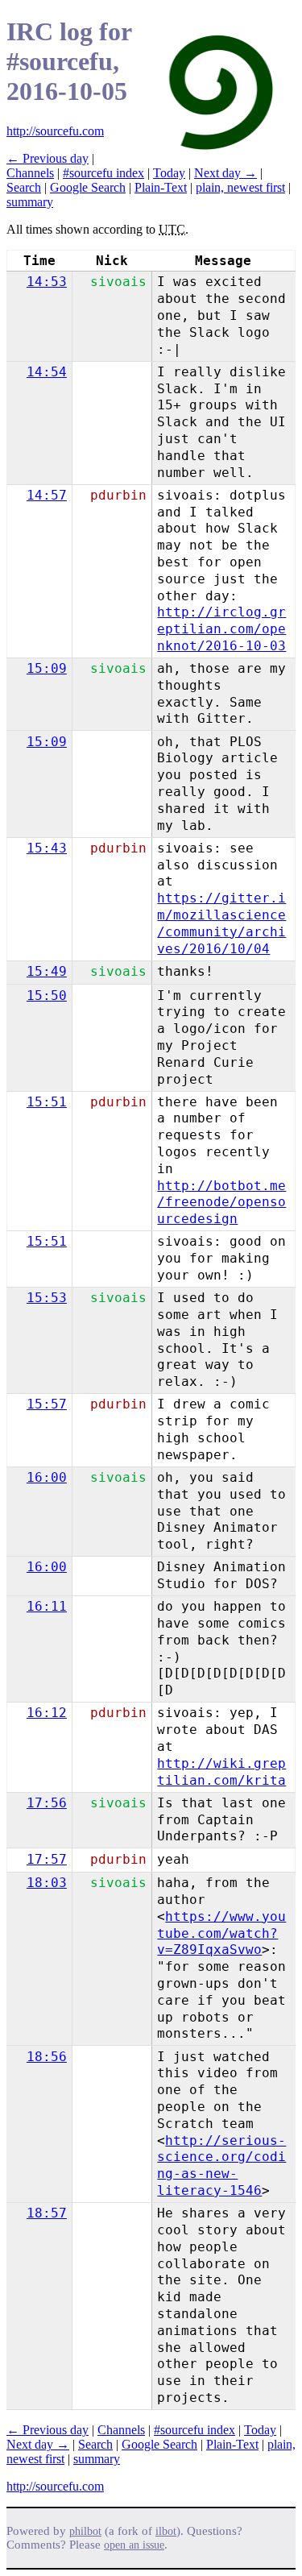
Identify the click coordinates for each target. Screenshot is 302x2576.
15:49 (47, 971)
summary (30, 202)
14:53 (47, 282)
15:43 (47, 848)
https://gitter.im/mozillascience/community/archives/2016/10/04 (221, 923)
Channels (30, 173)
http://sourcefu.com (55, 131)
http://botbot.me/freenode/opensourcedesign (221, 1203)
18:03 (47, 1883)
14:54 (47, 372)
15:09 (47, 668)
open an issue (134, 2545)
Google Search (88, 187)
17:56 (47, 1803)
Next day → (225, 173)
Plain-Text (161, 187)
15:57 (47, 1404)
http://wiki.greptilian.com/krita (221, 1772)
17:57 (47, 1859)
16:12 (47, 1713)
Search (24, 187)
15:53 (47, 1298)
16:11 (47, 1606)
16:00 (47, 1477)
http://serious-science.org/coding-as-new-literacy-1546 (221, 2165)
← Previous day (48, 158)
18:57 (47, 2213)
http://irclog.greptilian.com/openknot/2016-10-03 (221, 629)
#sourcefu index (103, 173)
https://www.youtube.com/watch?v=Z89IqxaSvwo (221, 1933)
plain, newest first (240, 187)
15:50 (47, 996)
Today (169, 173)
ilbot (166, 2531)
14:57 (47, 495)
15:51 (47, 1102)
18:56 (47, 2057)
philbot (85, 2531)
